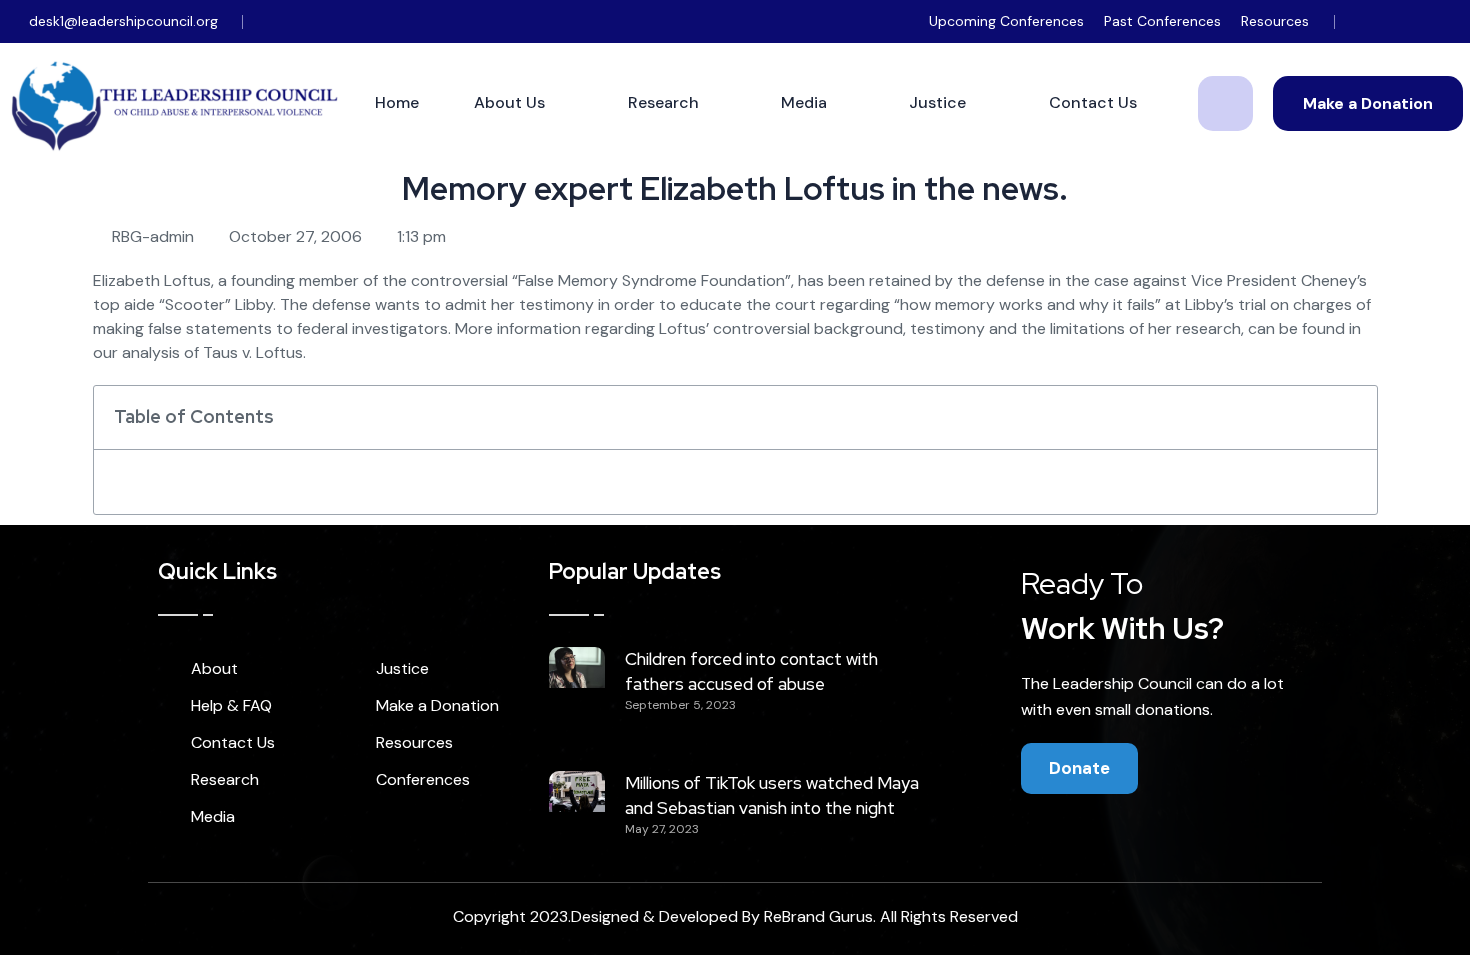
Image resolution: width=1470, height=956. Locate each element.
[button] (1351, 417)
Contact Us (1093, 102)
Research (663, 102)
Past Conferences (1162, 21)
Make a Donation (1368, 103)
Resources (1275, 21)
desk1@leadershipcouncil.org (123, 21)
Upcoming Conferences (1006, 21)
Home (397, 102)
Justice (937, 102)
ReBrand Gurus (818, 916)
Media (804, 102)
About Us (509, 102)
